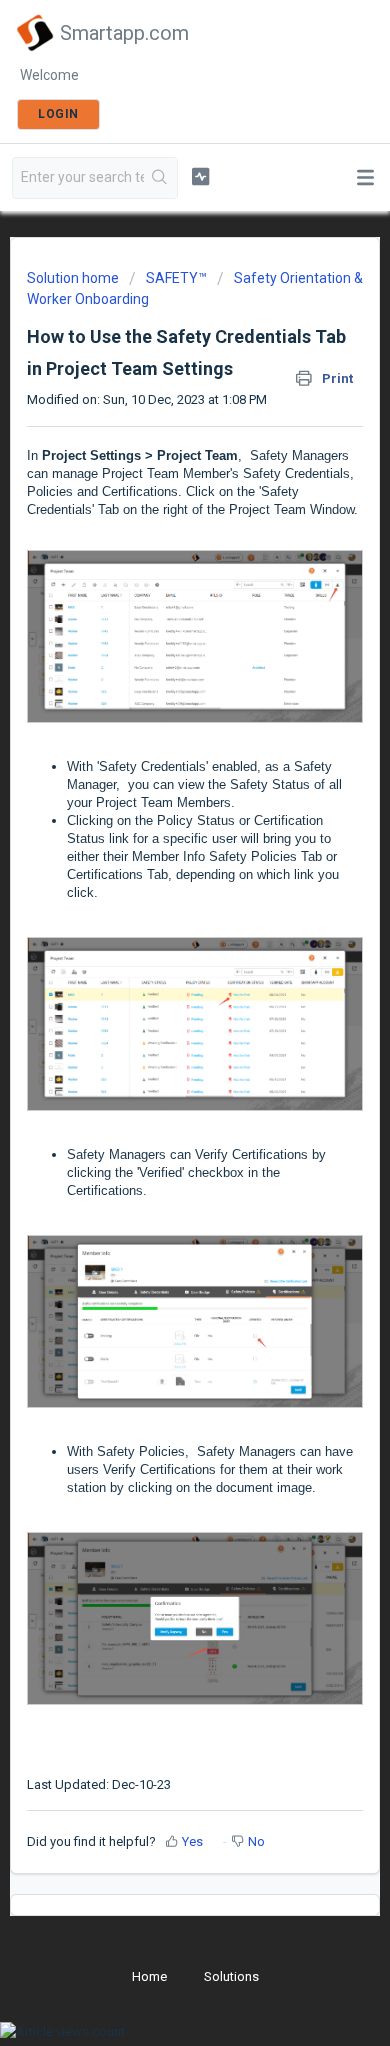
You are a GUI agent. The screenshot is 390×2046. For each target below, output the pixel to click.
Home (149, 1976)
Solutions (231, 1976)
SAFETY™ (176, 278)
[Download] (158, 1029)
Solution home (74, 278)
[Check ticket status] (200, 176)
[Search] (160, 178)
